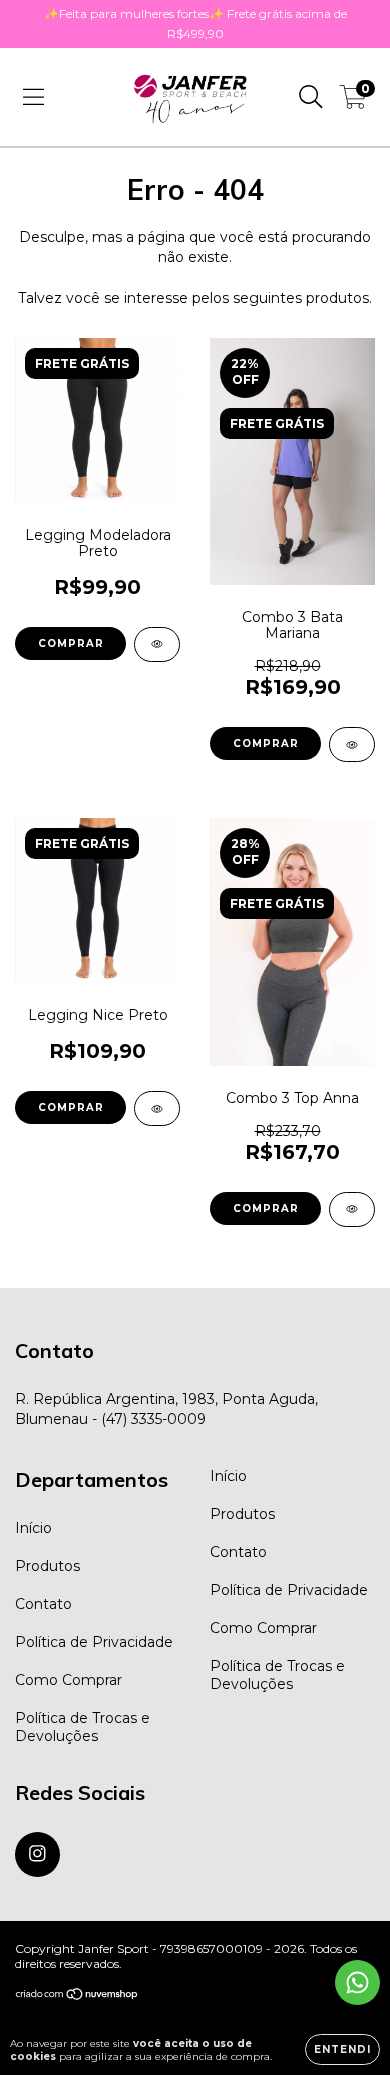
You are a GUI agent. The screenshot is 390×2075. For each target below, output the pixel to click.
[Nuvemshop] (77, 1996)
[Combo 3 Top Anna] (352, 1209)
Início (33, 1528)
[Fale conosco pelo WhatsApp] (357, 1982)
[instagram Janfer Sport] (37, 1854)
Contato (43, 1604)
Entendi (342, 2049)
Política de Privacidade (94, 1642)
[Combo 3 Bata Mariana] (352, 744)
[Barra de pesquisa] (311, 97)
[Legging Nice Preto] (157, 1108)
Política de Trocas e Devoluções (82, 1727)
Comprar (71, 643)
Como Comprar (68, 1680)
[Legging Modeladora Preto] (157, 644)
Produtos (47, 1566)
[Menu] (33, 97)
